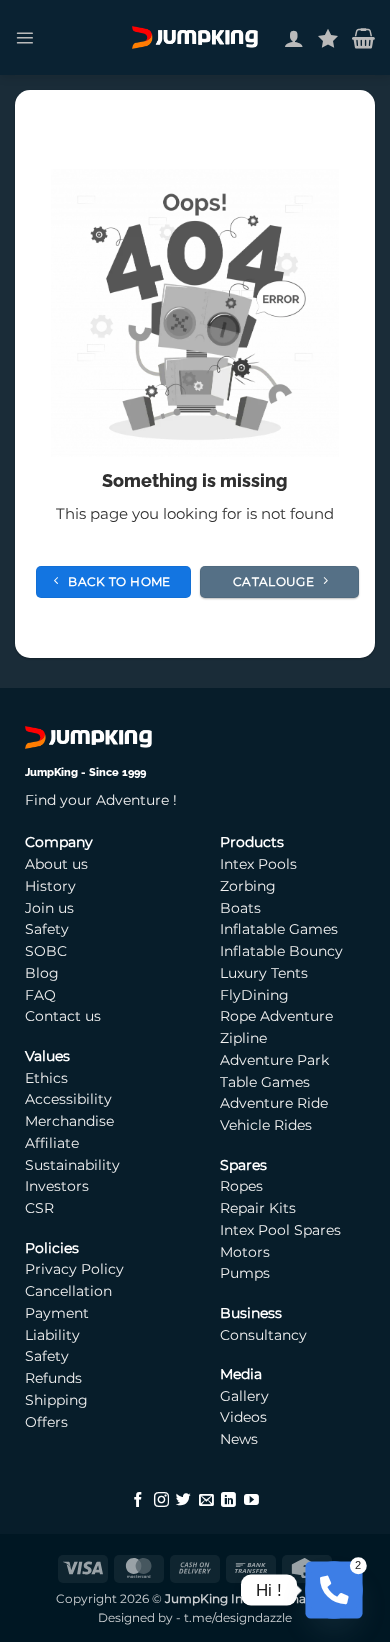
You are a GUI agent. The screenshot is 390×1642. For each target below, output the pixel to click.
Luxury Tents (264, 973)
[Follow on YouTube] (251, 1501)
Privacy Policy (74, 1269)
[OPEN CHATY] (334, 1590)
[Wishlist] (328, 38)
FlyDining (254, 995)
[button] (24, 37)
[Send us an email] (206, 1501)
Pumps (247, 1273)
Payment (57, 1313)
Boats (240, 908)
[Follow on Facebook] (138, 1501)
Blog (42, 973)
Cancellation (68, 1291)
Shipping (56, 1400)
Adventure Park (274, 1060)
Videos (243, 1417)
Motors (247, 1252)
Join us (49, 908)
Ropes (241, 1186)
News (239, 1439)
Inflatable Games (279, 929)
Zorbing (248, 886)
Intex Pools (258, 864)
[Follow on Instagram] (161, 1501)
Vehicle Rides (266, 1125)
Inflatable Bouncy (281, 951)
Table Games (265, 1082)
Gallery (244, 1396)
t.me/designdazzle (238, 1618)
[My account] (294, 38)
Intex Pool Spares (280, 1230)
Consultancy (263, 1335)
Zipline (243, 1038)
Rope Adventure (276, 1016)
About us (56, 864)
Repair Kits (260, 1208)
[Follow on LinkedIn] (228, 1501)
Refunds (53, 1378)
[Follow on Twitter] (183, 1501)
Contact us (63, 1016)
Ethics (46, 1078)
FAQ (40, 995)
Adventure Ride (274, 1103)
